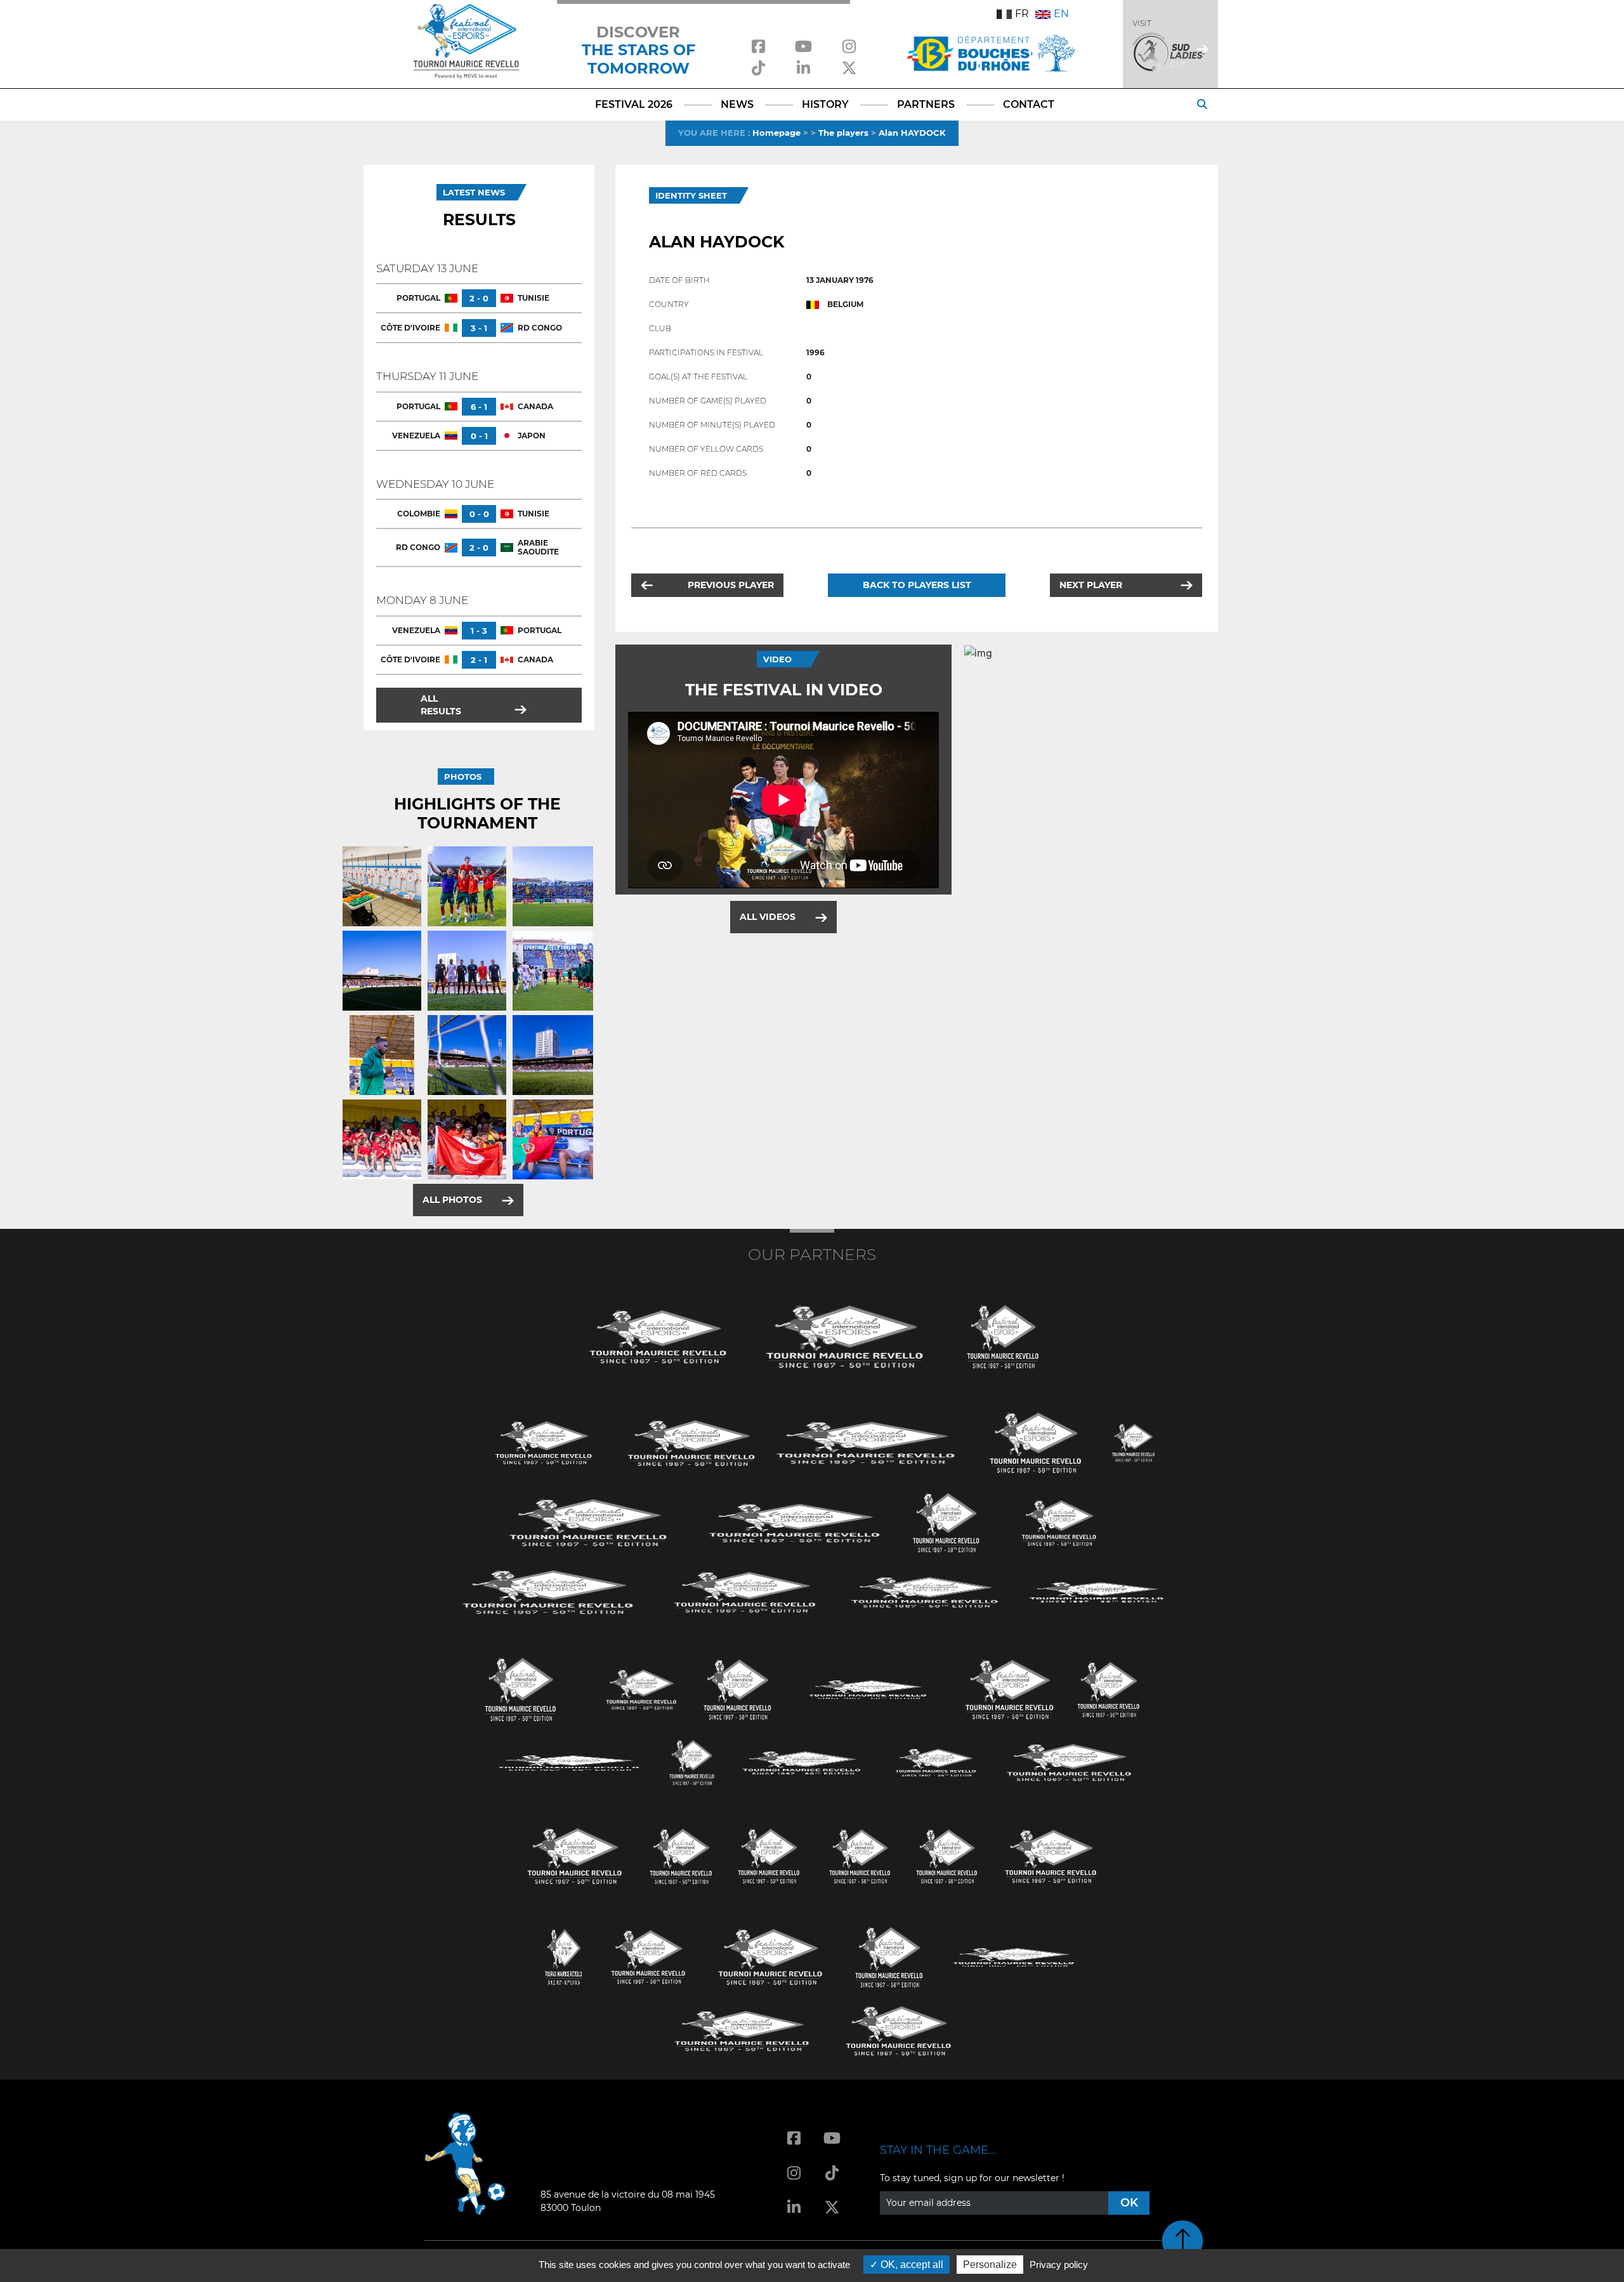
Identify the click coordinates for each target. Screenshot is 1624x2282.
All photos (452, 1200)
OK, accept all (911, 2265)
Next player (1091, 585)
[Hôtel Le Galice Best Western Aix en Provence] (575, 1855)
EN (1061, 14)
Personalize (990, 2265)
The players (843, 133)
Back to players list (917, 585)
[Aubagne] (544, 1442)
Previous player (731, 585)
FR (1022, 14)
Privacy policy (1059, 2265)
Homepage (776, 133)
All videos (768, 917)
